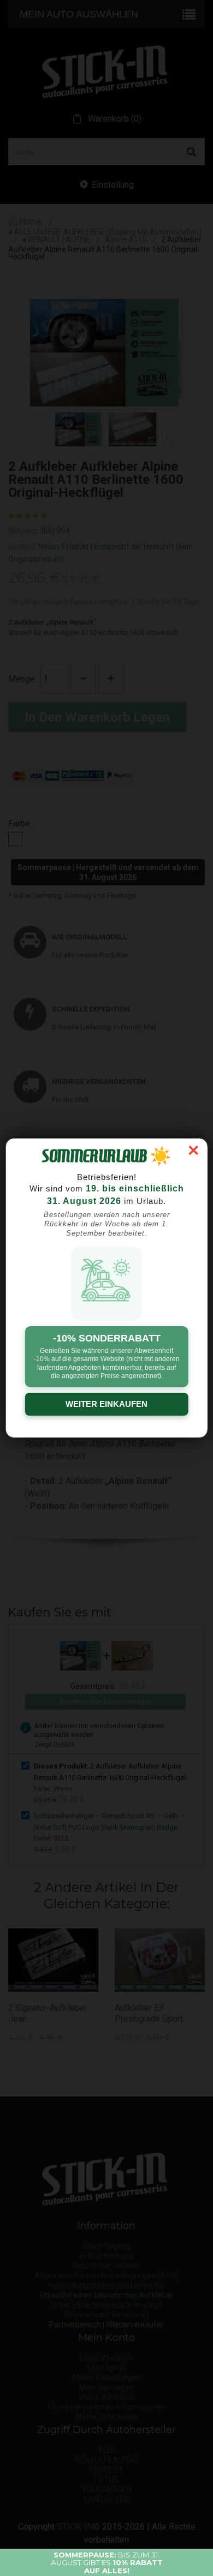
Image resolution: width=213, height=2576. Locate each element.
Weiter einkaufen (106, 1404)
